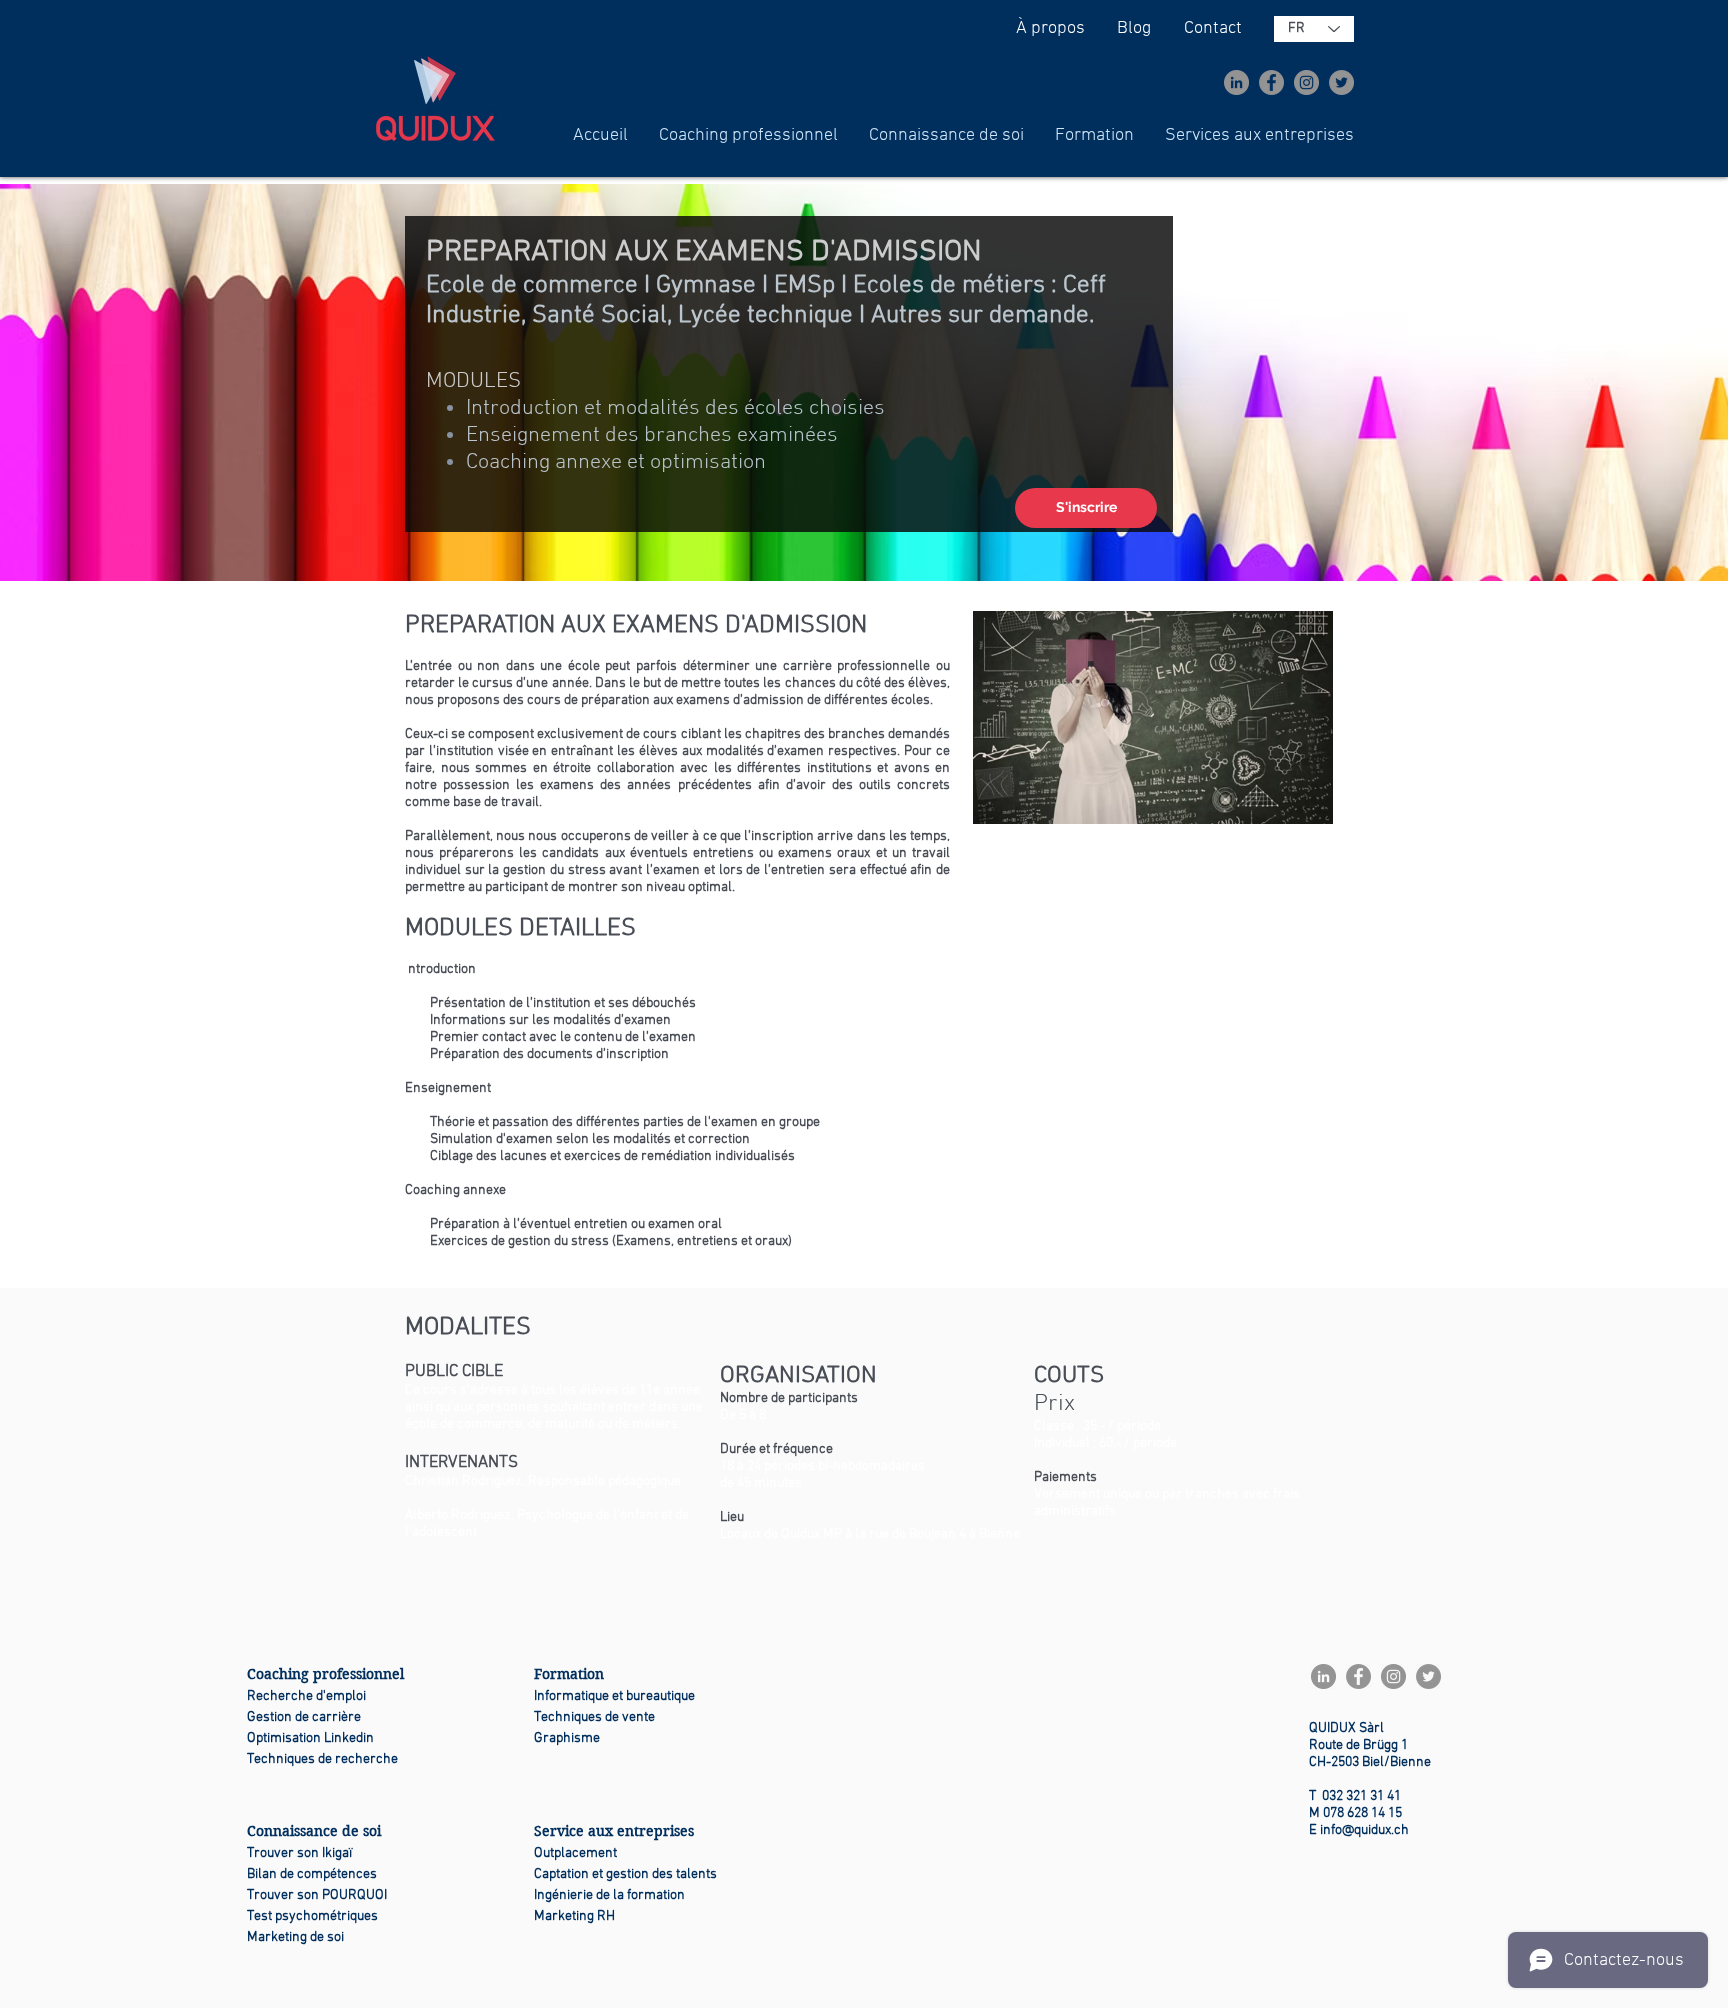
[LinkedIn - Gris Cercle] (1236, 82)
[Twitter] (1341, 82)
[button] (748, 135)
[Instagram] (1306, 82)
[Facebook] (1271, 82)
